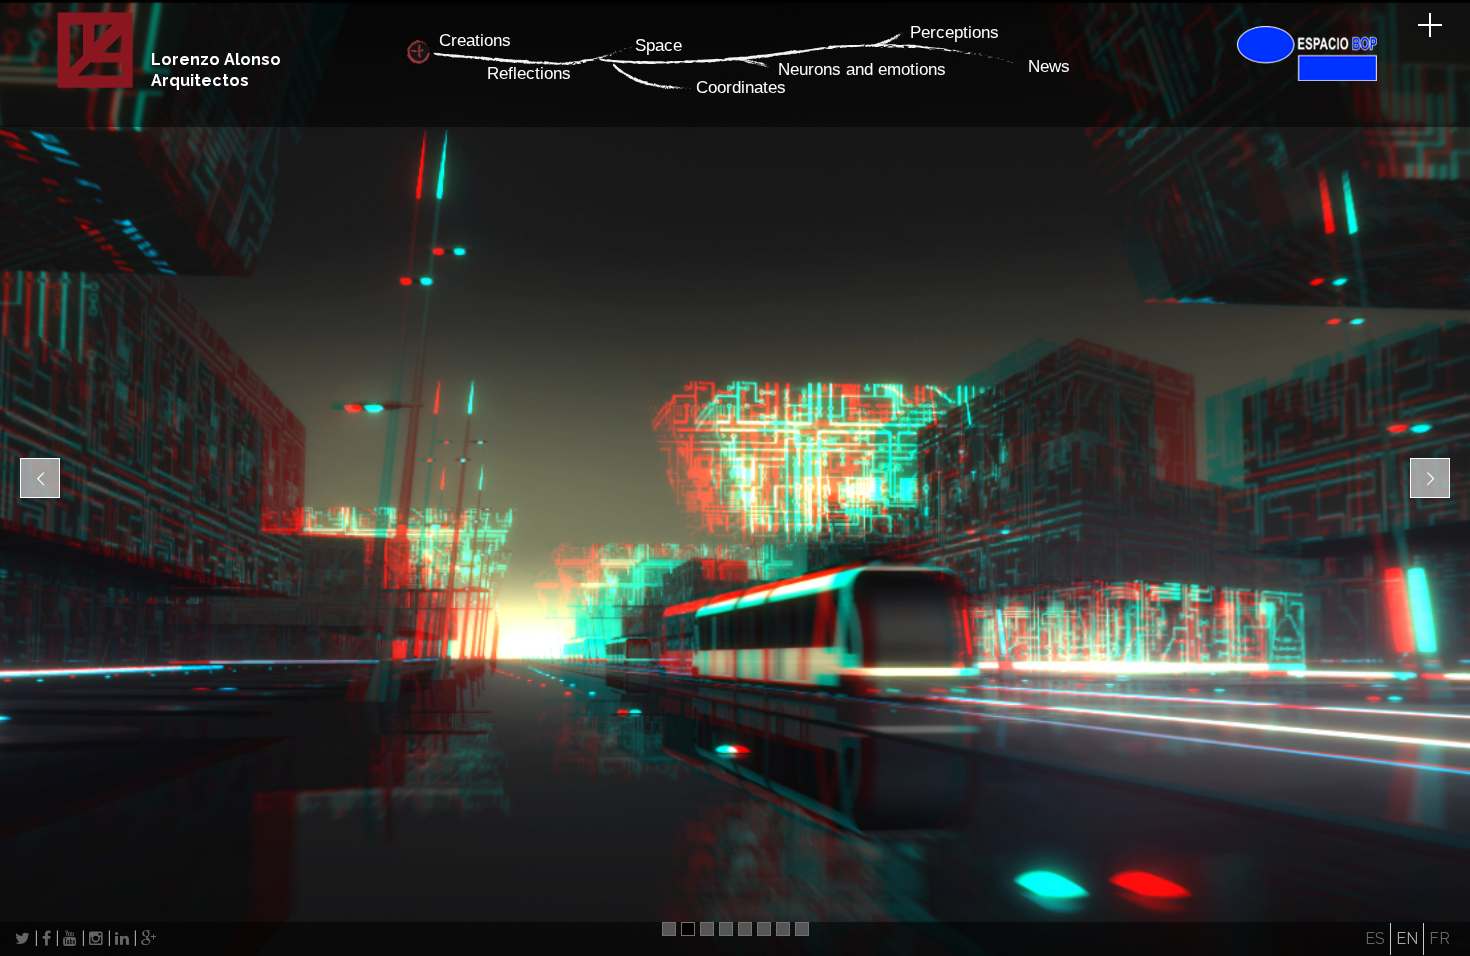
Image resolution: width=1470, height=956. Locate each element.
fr (1439, 938)
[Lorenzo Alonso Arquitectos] (95, 84)
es (1375, 938)
